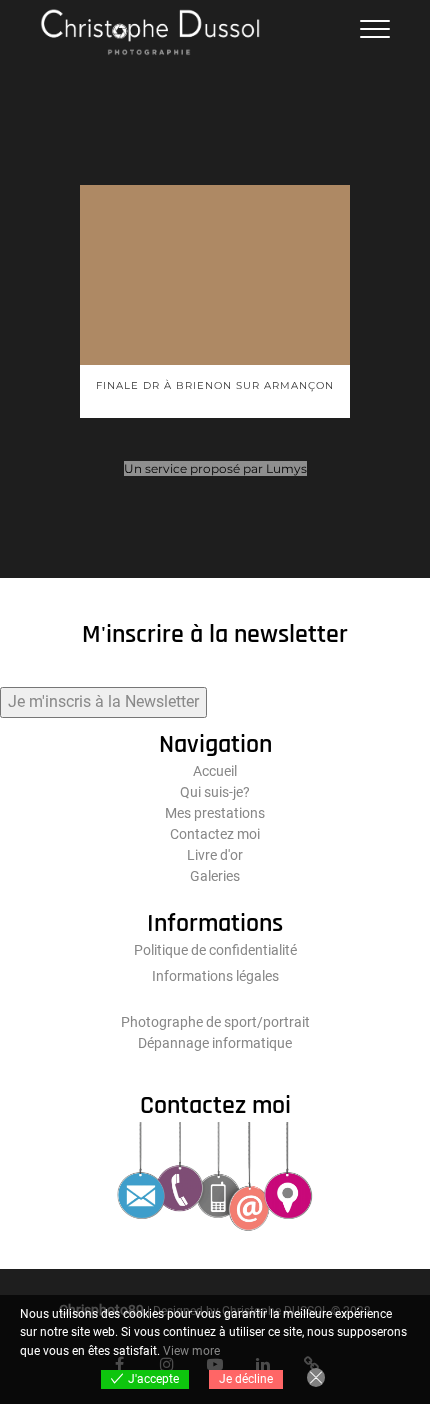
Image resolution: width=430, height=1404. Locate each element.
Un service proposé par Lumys (215, 468)
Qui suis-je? (215, 792)
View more (191, 1351)
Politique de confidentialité (215, 950)
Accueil (215, 771)
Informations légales (215, 976)
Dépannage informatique (215, 1043)
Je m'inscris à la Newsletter (103, 701)
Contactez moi (215, 834)
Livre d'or (215, 855)
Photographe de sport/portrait (215, 1022)
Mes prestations (215, 813)
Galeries (215, 876)
